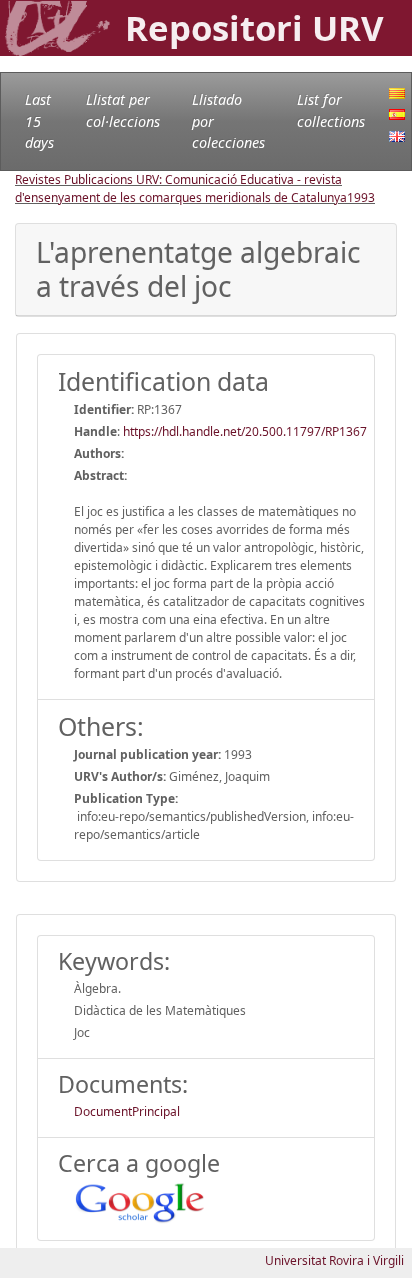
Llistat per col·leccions (123, 110)
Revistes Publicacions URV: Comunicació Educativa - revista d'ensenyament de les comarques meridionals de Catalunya (181, 188)
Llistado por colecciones (228, 121)
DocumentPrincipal (127, 1111)
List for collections (331, 110)
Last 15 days (39, 121)
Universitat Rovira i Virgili (334, 1260)
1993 (361, 197)
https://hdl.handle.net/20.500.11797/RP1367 (245, 431)
